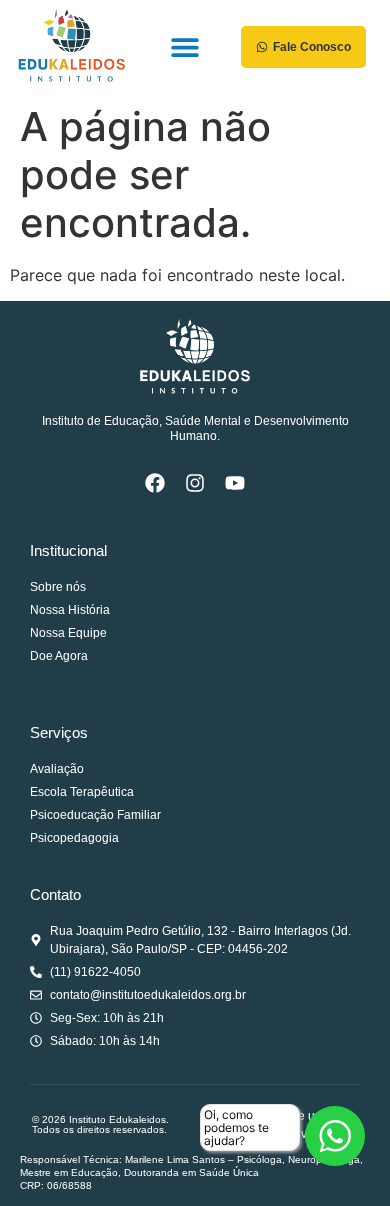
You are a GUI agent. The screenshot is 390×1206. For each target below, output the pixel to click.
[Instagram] (195, 483)
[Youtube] (235, 483)
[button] (184, 47)
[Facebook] (155, 483)
